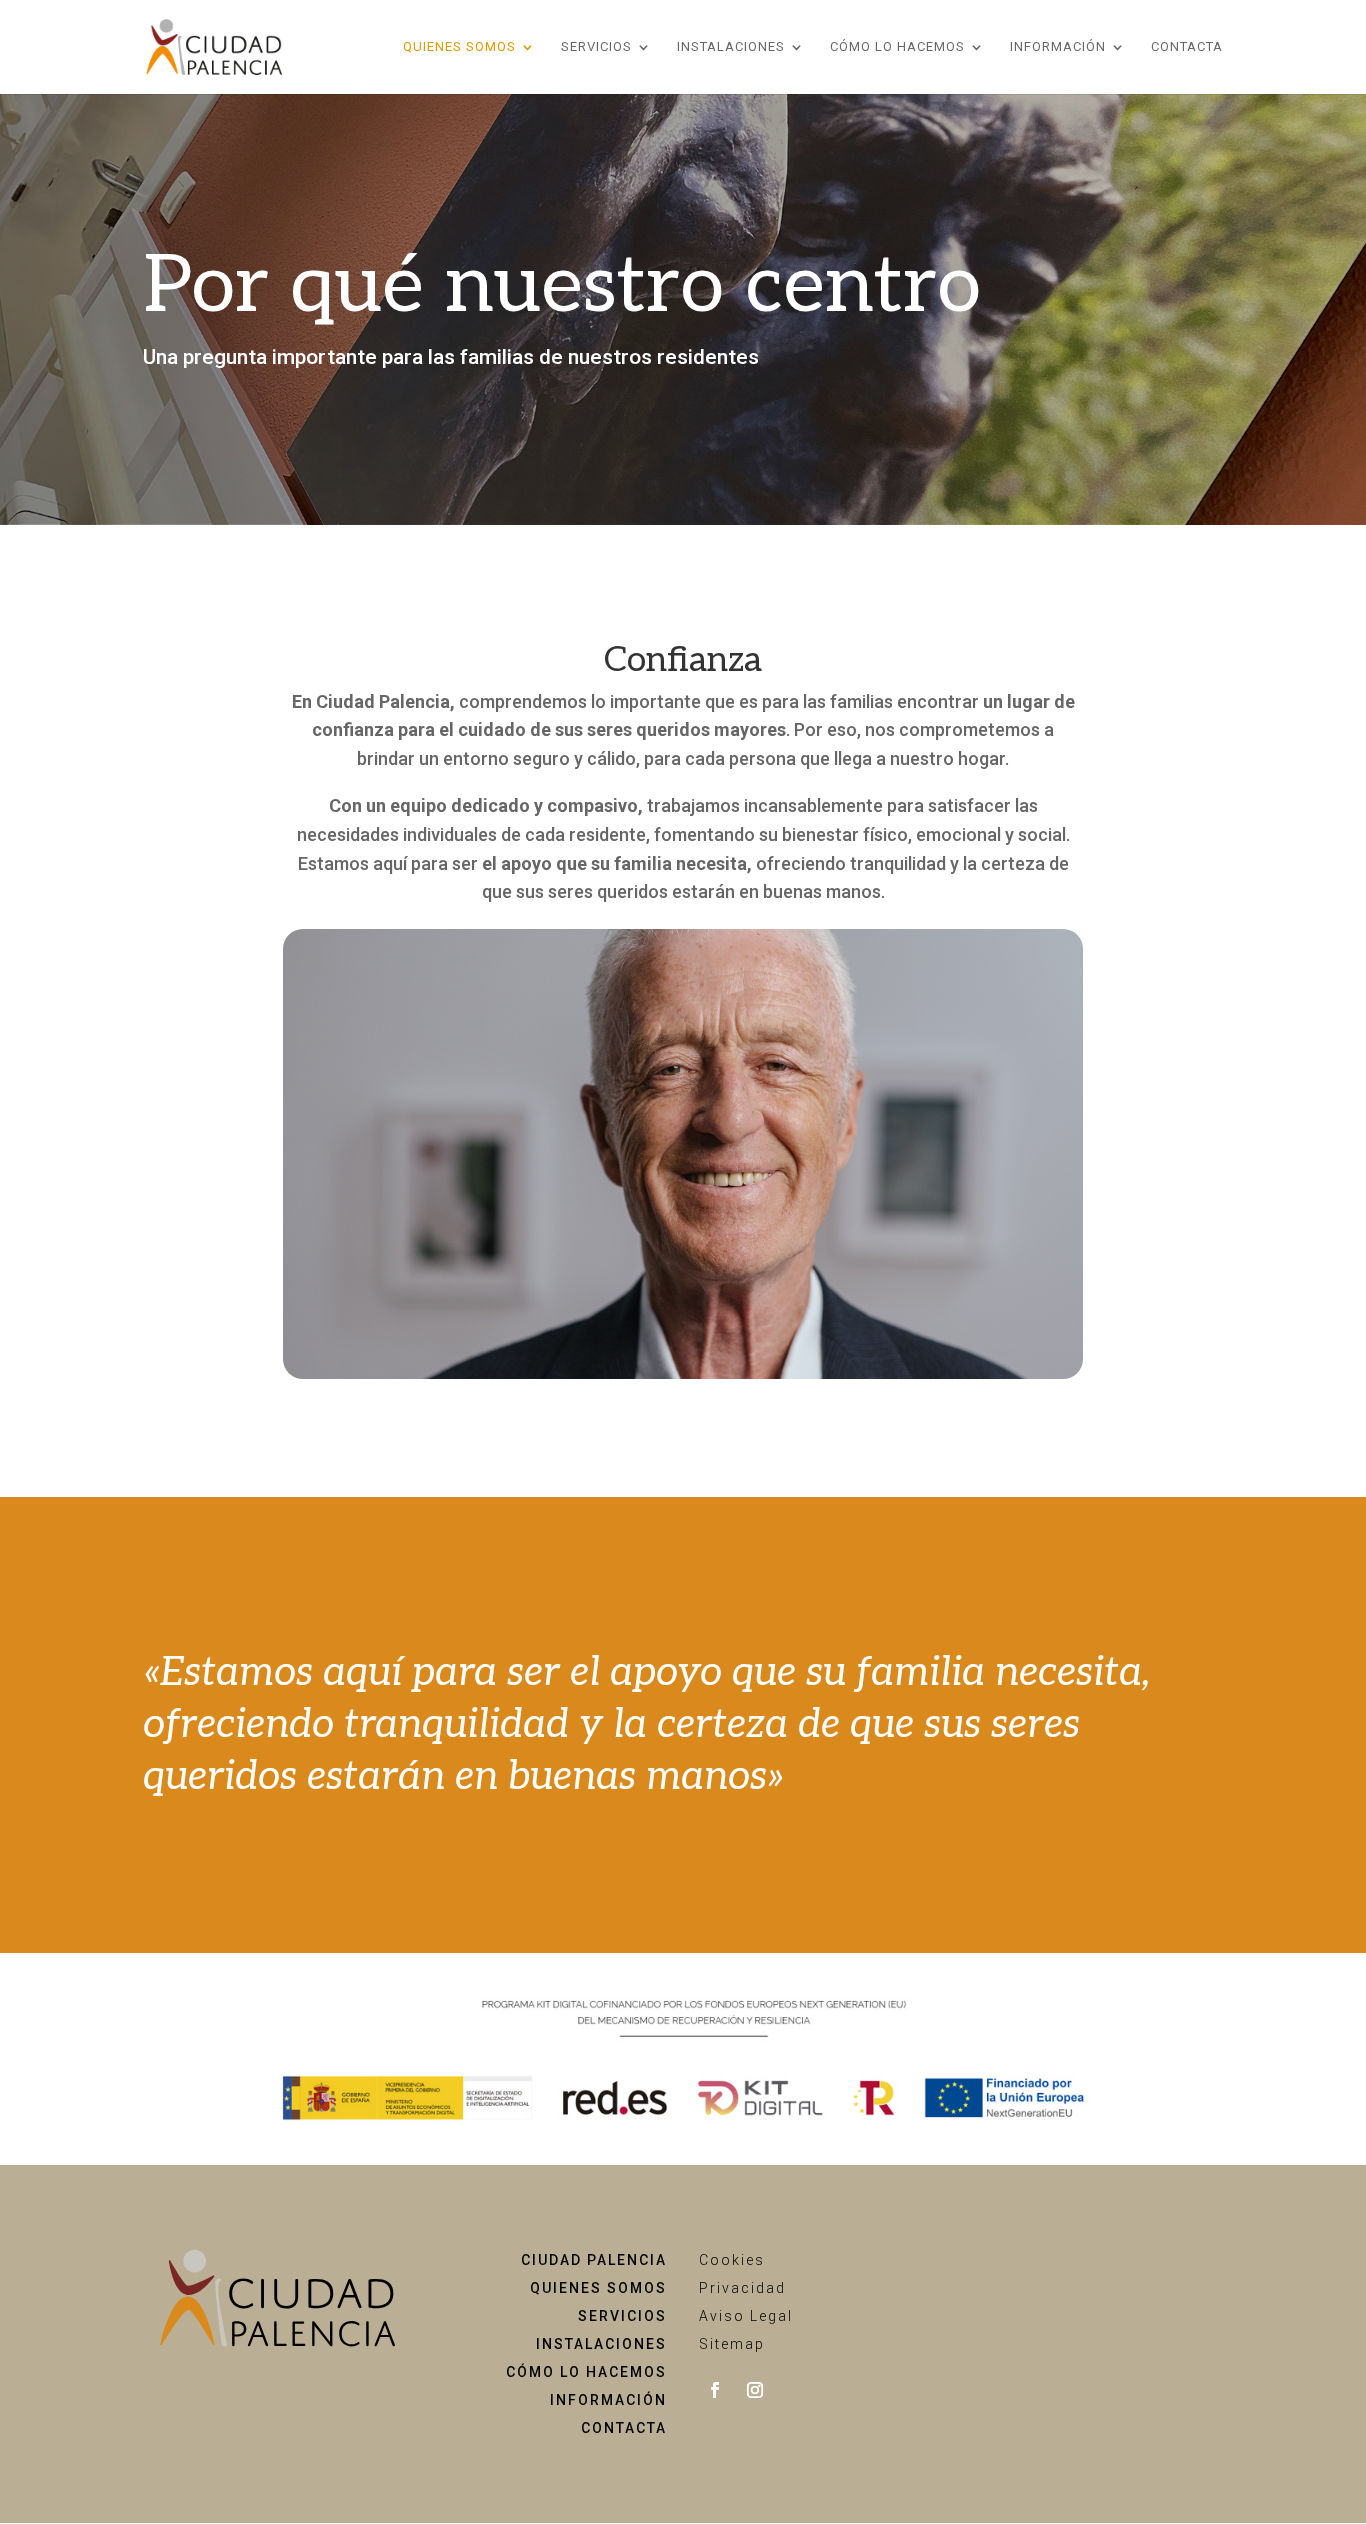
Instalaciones (731, 47)
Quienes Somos (459, 47)
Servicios (596, 47)
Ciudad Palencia (594, 2260)
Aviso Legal (746, 2316)
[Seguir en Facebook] (715, 2390)
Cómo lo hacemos (897, 47)
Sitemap (732, 2344)
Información (1058, 47)
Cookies (732, 2260)
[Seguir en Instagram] (755, 2390)
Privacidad (742, 2288)
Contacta (1187, 47)
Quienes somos (598, 2288)
